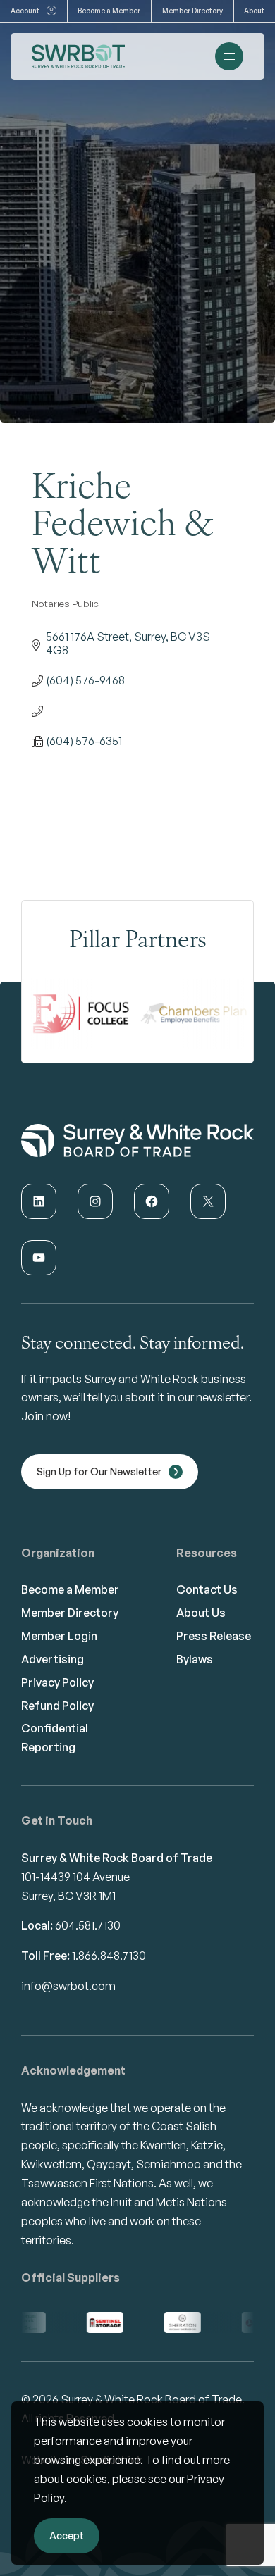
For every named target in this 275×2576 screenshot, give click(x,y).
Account (25, 11)
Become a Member (109, 11)
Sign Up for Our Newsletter (99, 1471)
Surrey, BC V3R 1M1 (68, 1896)
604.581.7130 (88, 1925)
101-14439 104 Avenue (75, 1877)
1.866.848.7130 (109, 1956)
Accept (67, 2536)
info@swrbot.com (68, 1986)
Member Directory (192, 11)
